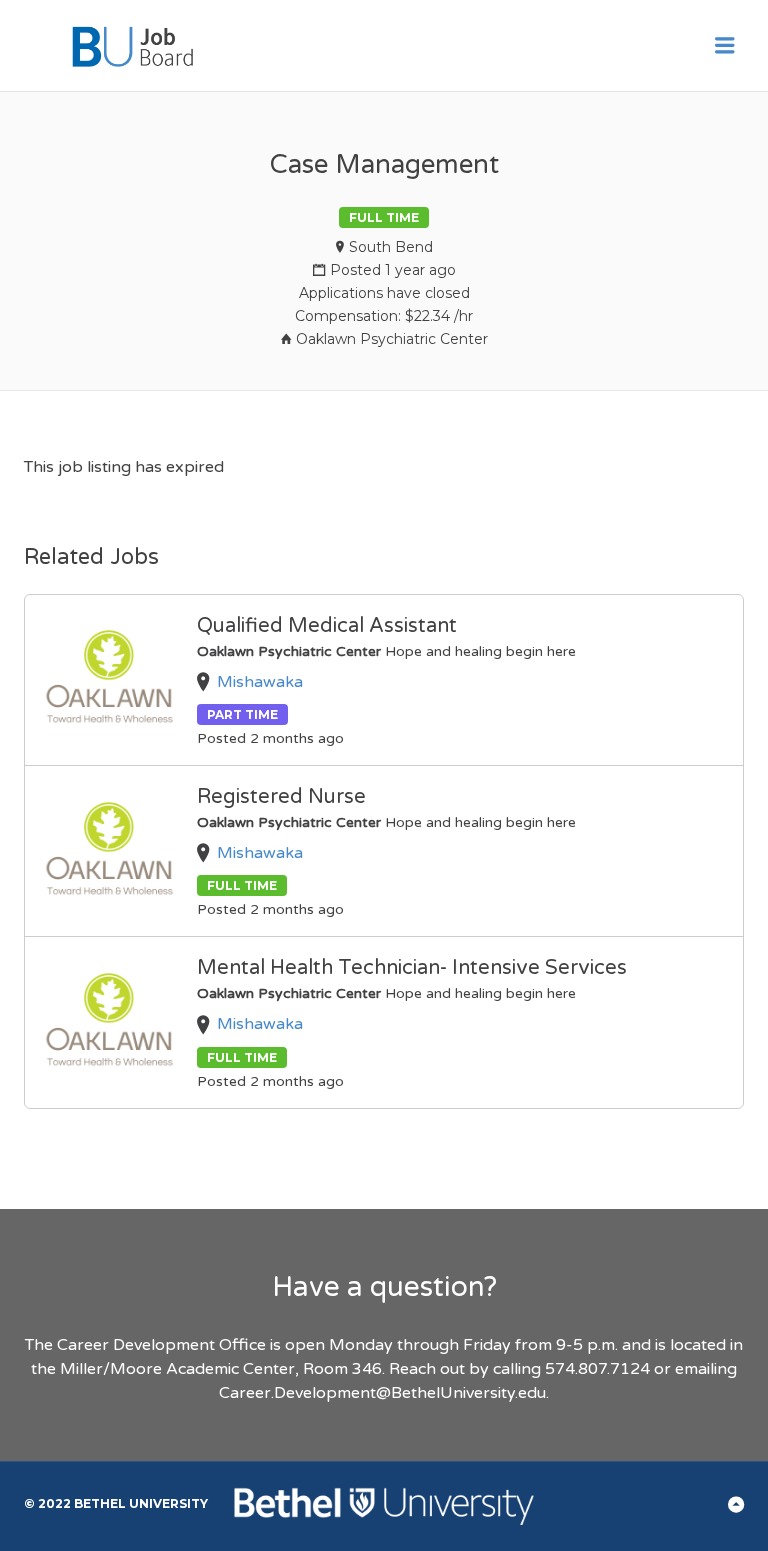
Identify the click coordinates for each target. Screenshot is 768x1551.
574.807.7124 (597, 1369)
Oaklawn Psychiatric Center (392, 339)
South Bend (391, 247)
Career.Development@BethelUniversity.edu (382, 1393)
